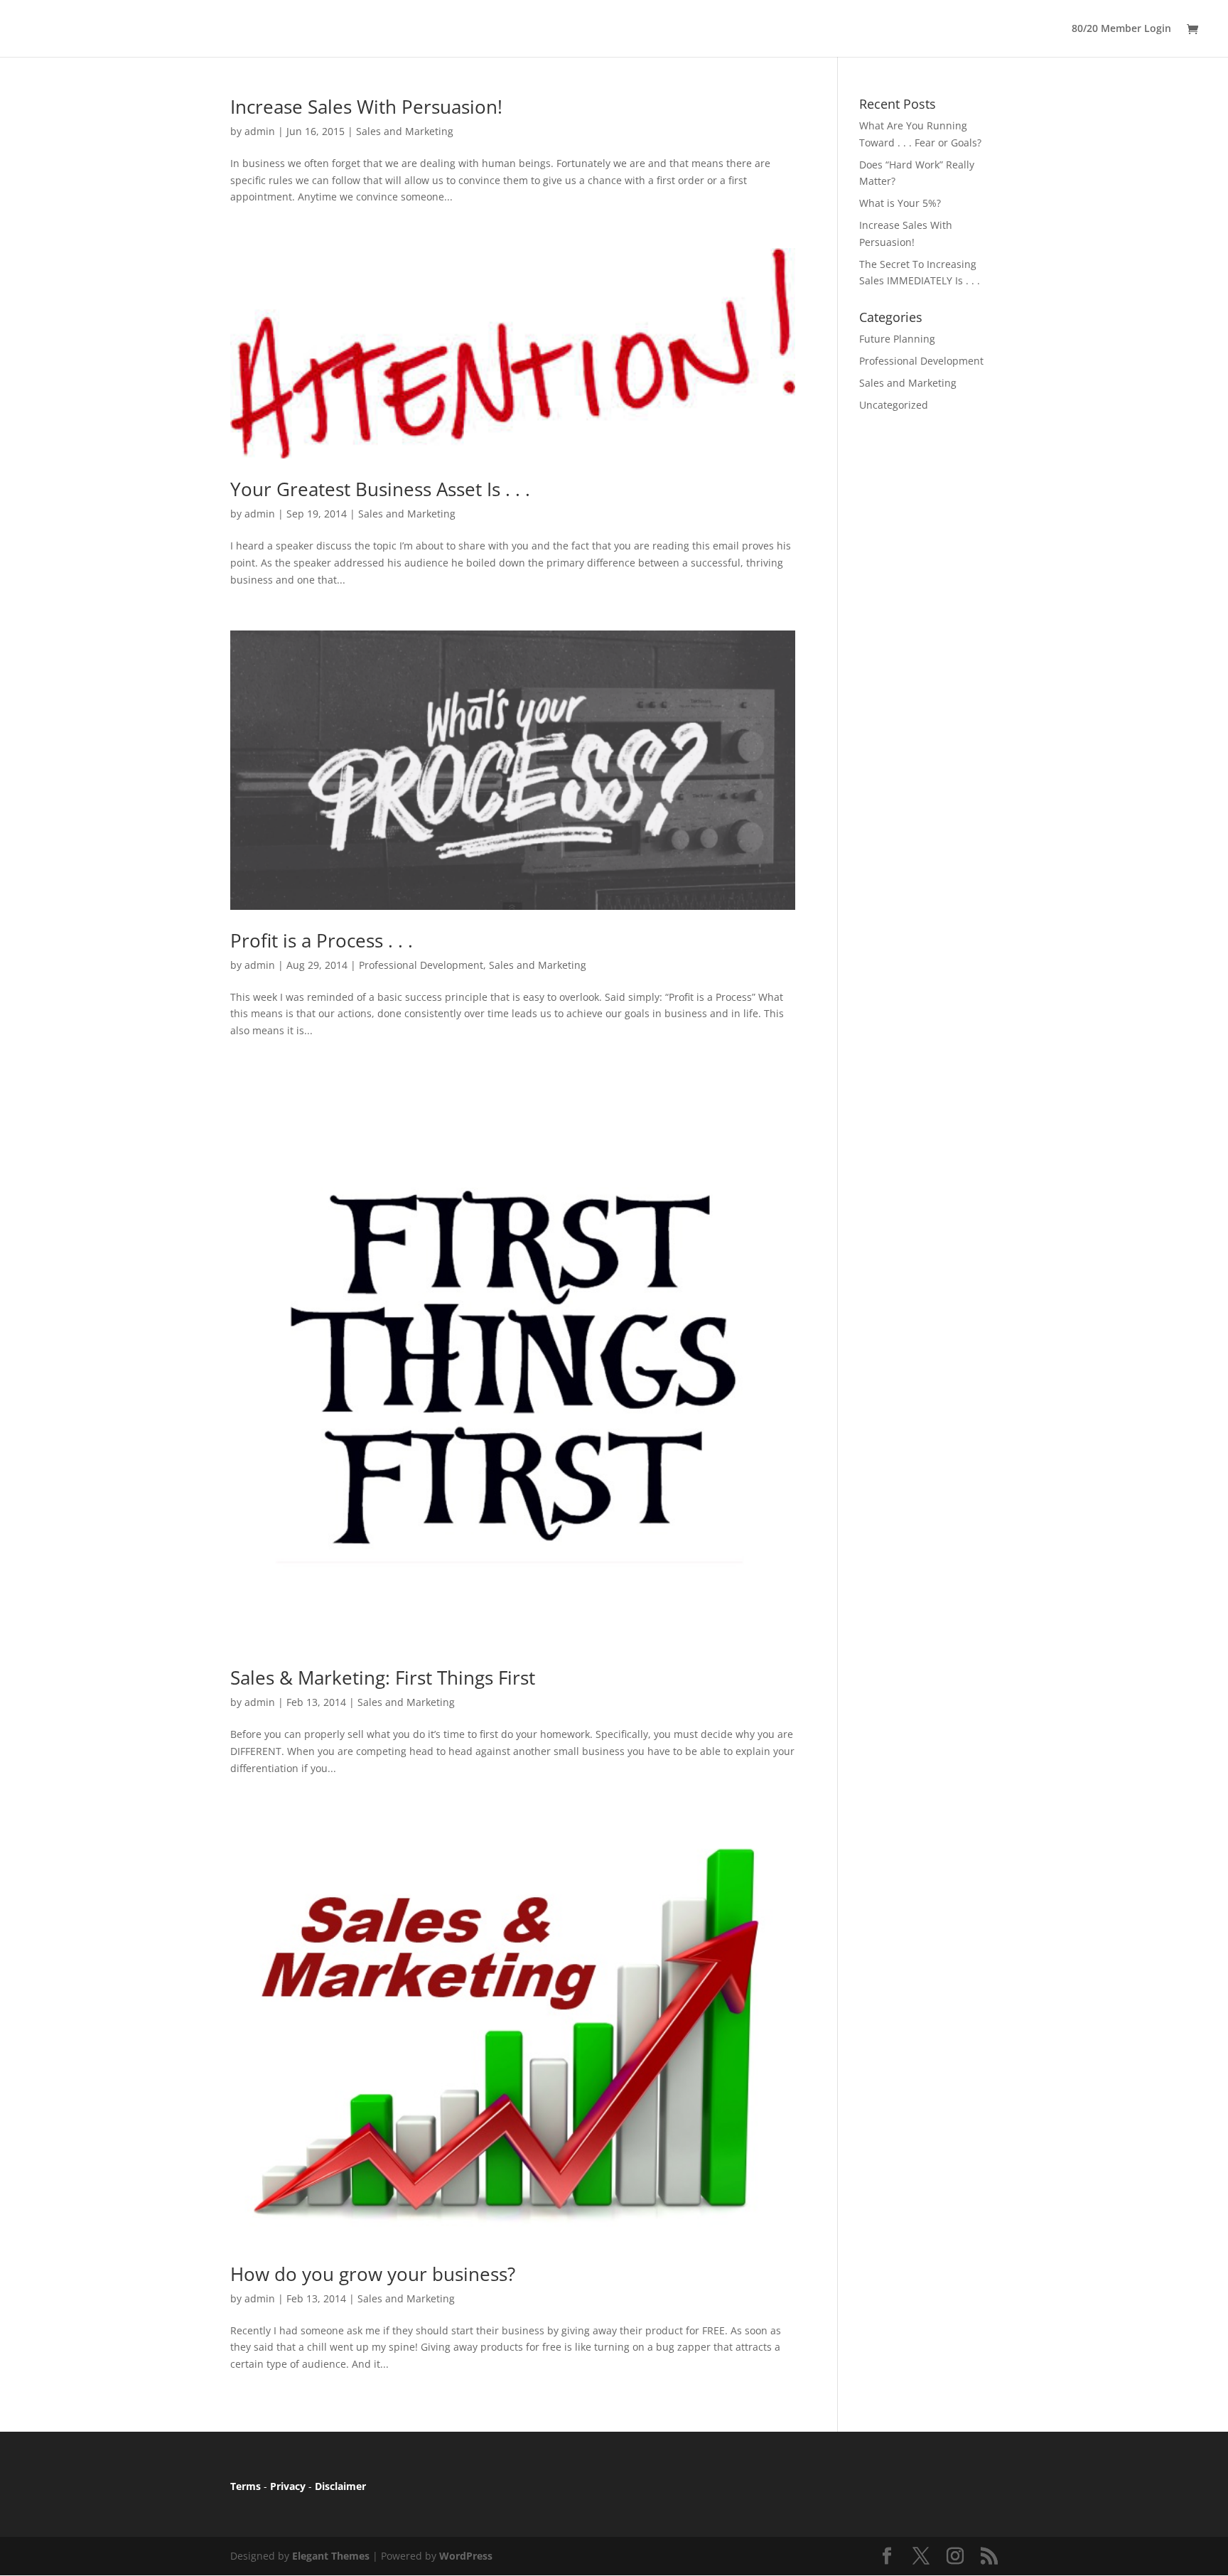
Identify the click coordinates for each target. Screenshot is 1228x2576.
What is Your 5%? (900, 203)
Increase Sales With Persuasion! (366, 107)
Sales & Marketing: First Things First (383, 1678)
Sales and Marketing (405, 131)
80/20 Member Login (1121, 29)
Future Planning (897, 339)
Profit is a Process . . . (322, 940)
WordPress (466, 2556)
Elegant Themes (331, 2556)
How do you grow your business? (373, 2274)
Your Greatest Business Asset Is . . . (380, 489)
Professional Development (421, 965)
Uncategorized (894, 405)
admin (260, 131)
